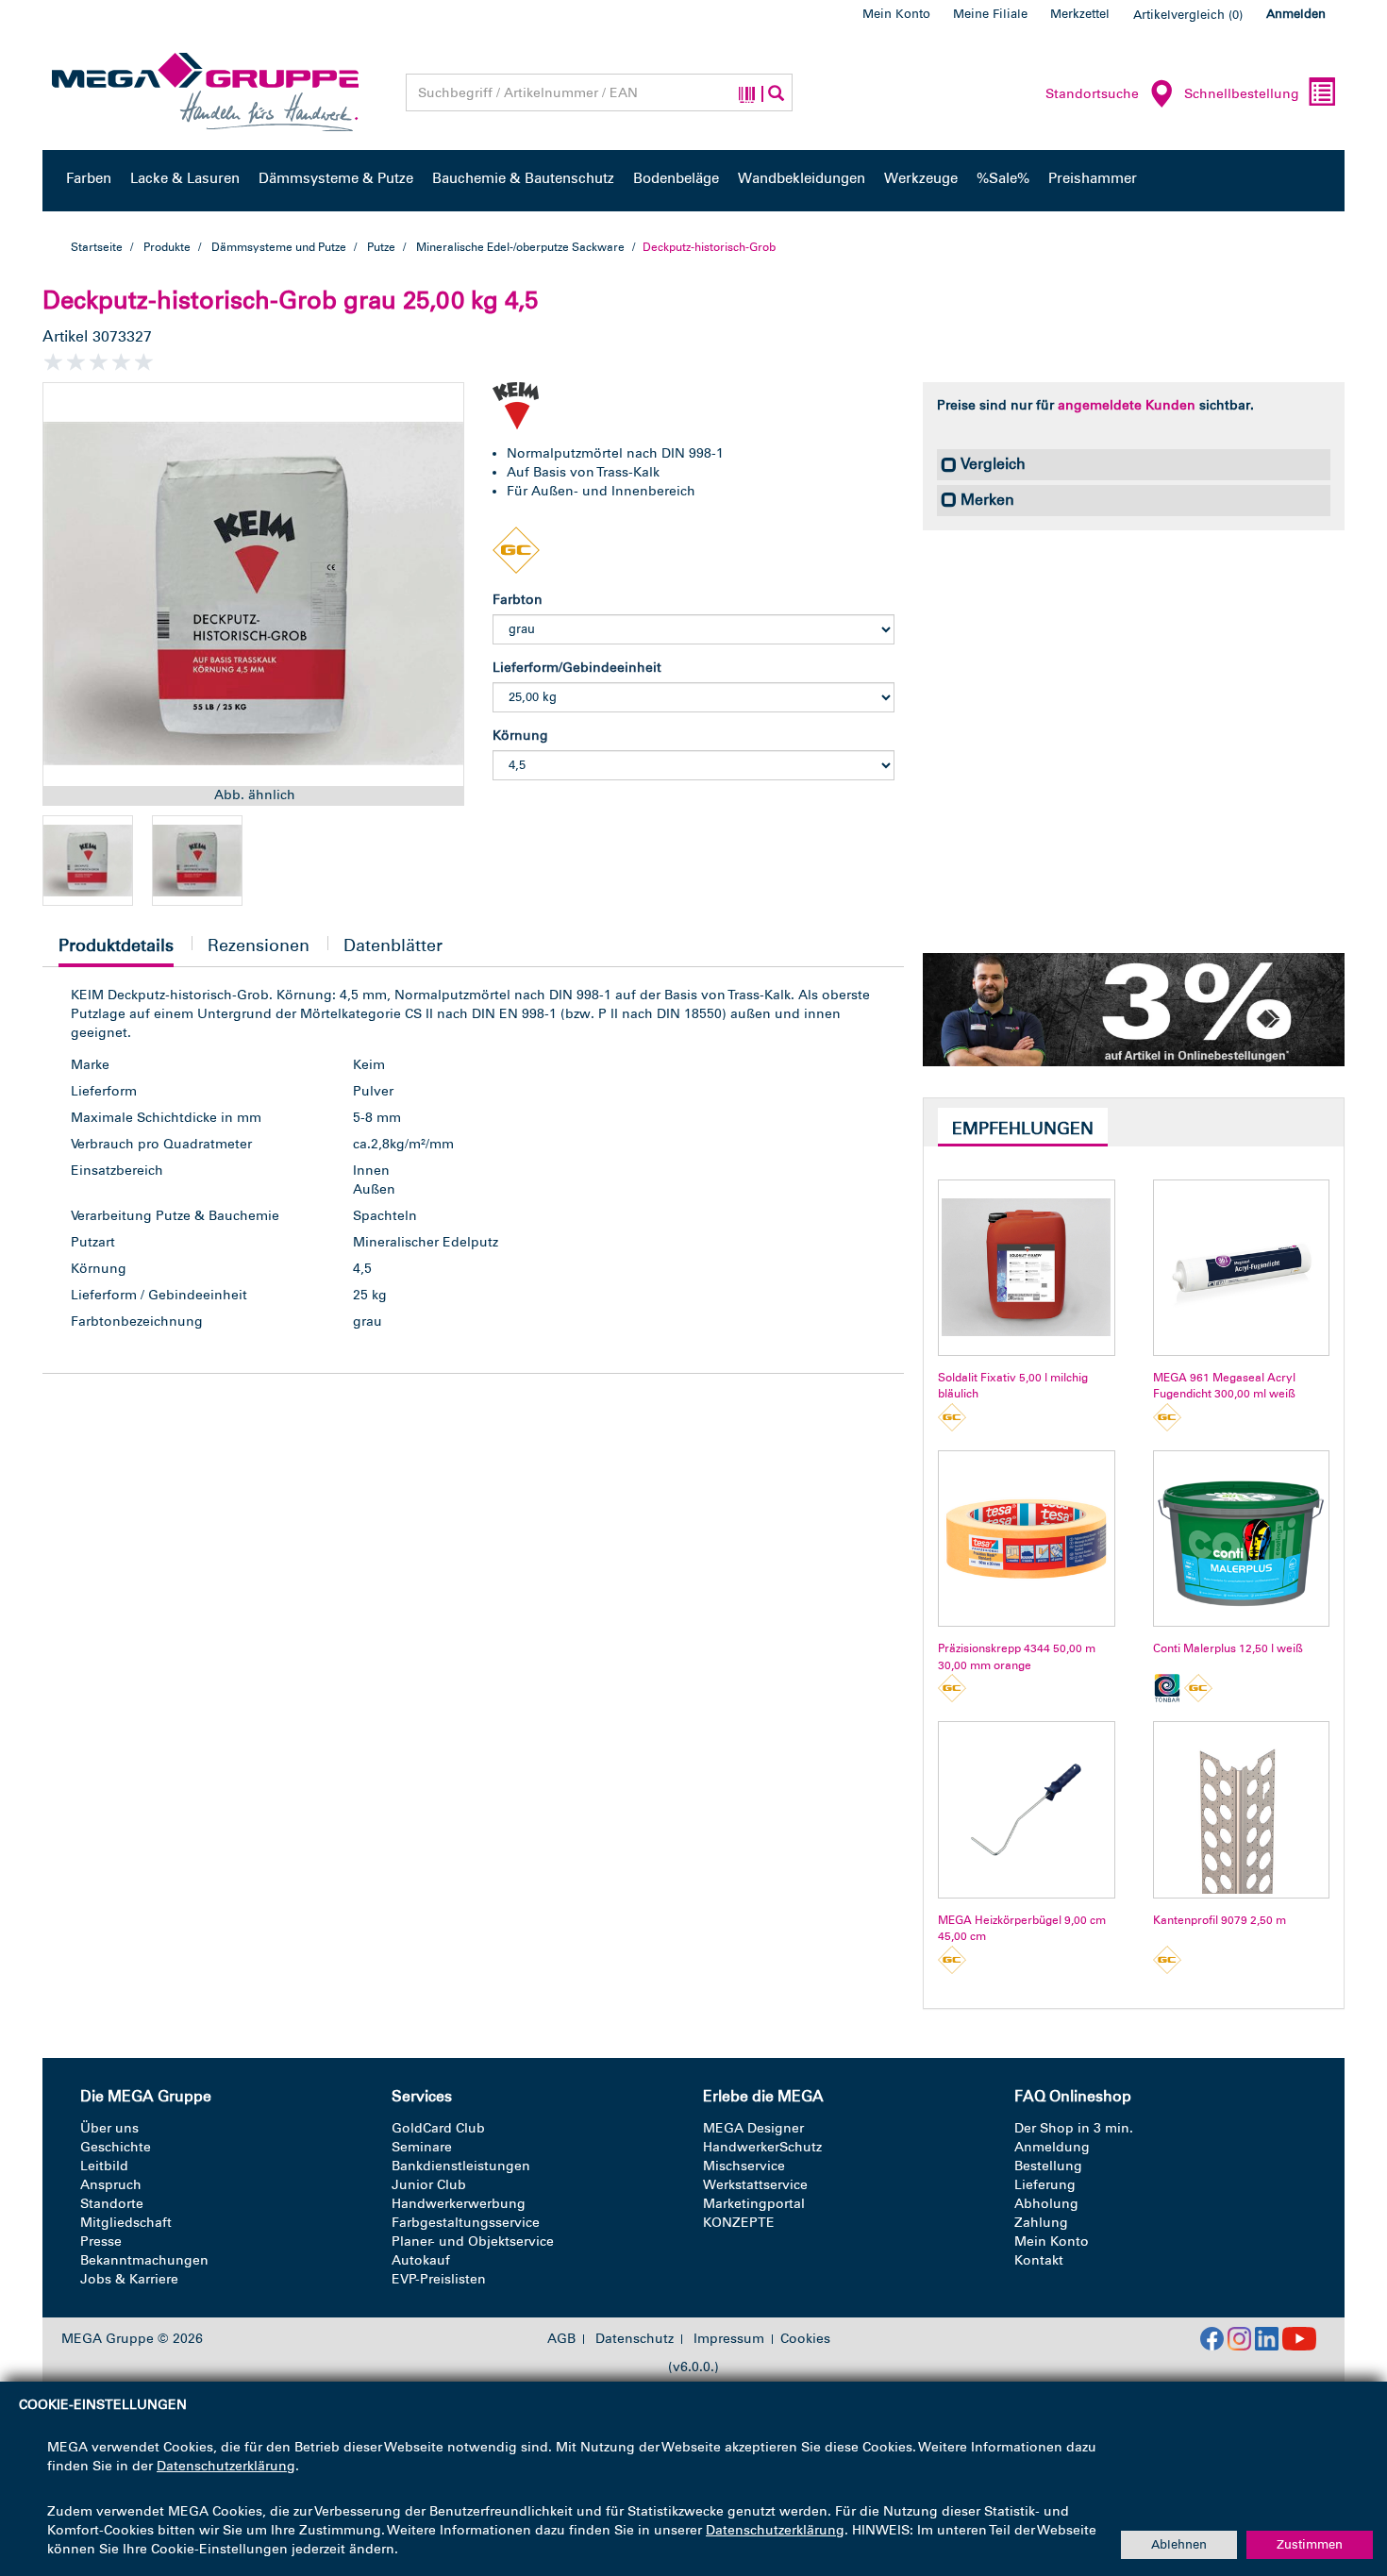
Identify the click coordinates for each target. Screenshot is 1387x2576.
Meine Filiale (990, 14)
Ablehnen (1179, 2544)
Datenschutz (635, 2339)
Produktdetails (116, 951)
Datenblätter (393, 945)
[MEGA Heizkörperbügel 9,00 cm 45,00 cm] (1026, 1809)
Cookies (805, 2339)
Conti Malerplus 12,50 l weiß (1228, 1648)
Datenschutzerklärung (226, 2466)
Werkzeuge (921, 178)
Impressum (729, 2339)
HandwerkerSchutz (762, 2147)
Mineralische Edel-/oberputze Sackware (520, 247)
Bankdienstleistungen (461, 2166)
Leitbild (104, 2166)
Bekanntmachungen (144, 2260)
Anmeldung (1052, 2147)
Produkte (167, 247)
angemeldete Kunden (1127, 405)
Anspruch (111, 2185)
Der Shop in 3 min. (1074, 2128)
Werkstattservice (755, 2185)
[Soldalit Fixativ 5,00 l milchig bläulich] (1026, 1268)
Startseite (97, 247)
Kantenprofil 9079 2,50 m (1220, 1920)
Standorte (112, 2204)
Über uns (109, 2128)
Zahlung (1041, 2223)
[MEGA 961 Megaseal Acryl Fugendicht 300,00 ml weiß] (1241, 1268)
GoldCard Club (438, 2128)
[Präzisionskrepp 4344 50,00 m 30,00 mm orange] (1026, 1539)
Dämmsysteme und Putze (279, 247)
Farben (89, 178)
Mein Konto (896, 14)
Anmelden (1296, 14)
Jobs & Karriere (129, 2279)
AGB (561, 2339)
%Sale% (1003, 178)
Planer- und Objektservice (473, 2241)
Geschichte (116, 2147)
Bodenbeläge (676, 178)
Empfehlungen (1023, 1129)
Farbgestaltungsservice (466, 2223)
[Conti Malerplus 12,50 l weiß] (1241, 1539)
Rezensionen (259, 945)
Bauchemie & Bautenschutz (523, 178)
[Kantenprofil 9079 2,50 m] (1241, 1809)
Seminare (422, 2147)
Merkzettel (1080, 14)
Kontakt (1039, 2260)
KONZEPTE (739, 2223)
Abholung (1046, 2204)
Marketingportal (754, 2204)
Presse (101, 2241)
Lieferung (1045, 2185)
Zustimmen (1310, 2544)
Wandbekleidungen (802, 178)
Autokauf (421, 2260)
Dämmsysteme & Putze (336, 178)
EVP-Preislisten (439, 2279)
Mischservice (744, 2166)
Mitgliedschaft (126, 2223)
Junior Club (429, 2185)
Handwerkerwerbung (459, 2204)
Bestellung (1048, 2166)
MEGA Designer (753, 2128)
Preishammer (1093, 178)
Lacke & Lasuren (185, 178)
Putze (381, 247)
